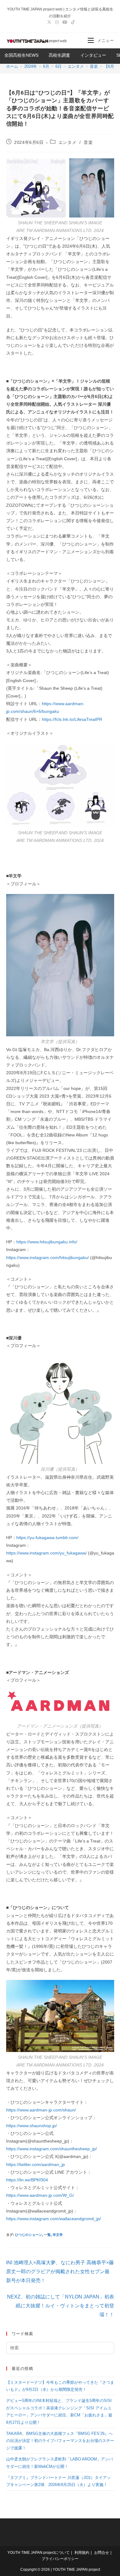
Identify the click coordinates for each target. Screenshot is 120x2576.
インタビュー (93, 55)
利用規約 (82, 2553)
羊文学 (58, 2235)
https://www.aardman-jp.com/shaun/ (41, 2110)
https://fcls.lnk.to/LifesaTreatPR (72, 719)
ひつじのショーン (29, 2235)
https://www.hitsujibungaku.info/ (47, 1242)
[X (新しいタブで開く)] (49, 22)
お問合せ (102, 2553)
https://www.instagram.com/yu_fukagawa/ (46, 1553)
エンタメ (67, 142)
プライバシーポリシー (60, 2559)
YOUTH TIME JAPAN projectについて (38, 2553)
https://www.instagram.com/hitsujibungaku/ (48, 1258)
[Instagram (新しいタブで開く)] (57, 22)
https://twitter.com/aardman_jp (36, 2164)
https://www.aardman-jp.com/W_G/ (40, 2195)
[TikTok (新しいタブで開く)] (72, 22)
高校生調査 (59, 55)
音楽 (88, 142)
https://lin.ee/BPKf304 (27, 2180)
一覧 (47, 2235)
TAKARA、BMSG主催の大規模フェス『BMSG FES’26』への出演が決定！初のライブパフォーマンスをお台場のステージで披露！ (60, 2441)
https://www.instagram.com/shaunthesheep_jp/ (52, 2149)
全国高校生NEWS (21, 55)
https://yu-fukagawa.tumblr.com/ (47, 1538)
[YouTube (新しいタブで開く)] (65, 22)
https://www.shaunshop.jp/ (32, 2126)
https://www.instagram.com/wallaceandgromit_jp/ (54, 2219)
